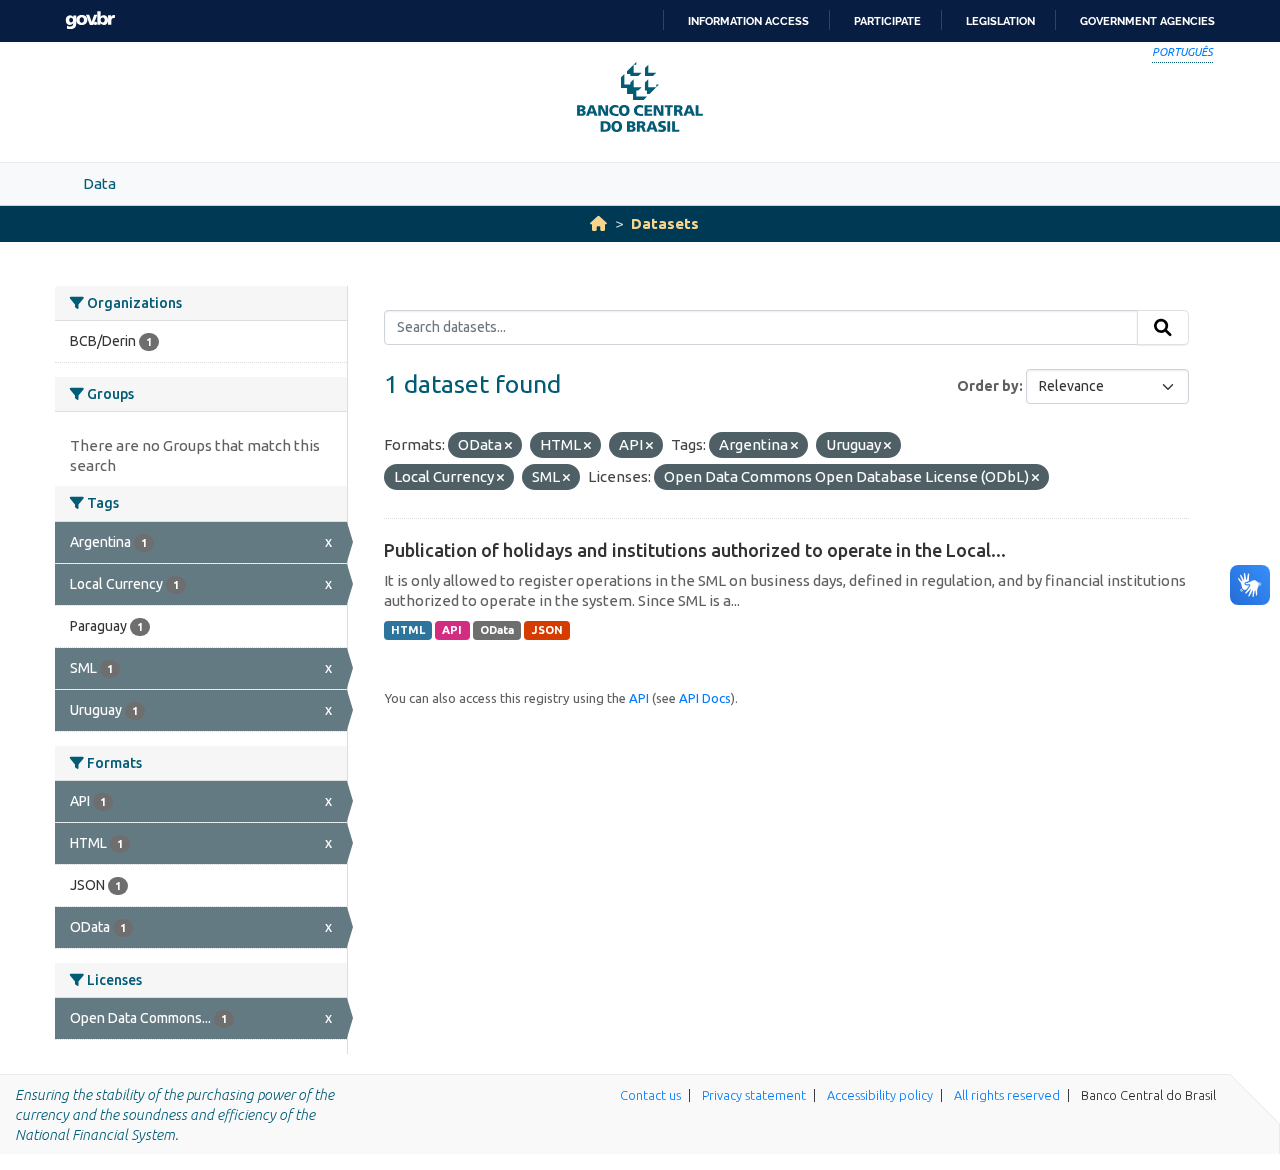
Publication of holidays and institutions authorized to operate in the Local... (695, 550)
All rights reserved (1007, 1095)
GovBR (90, 20)
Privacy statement (754, 1095)
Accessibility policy (880, 1095)
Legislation (1000, 21)
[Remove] (508, 446)
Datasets (665, 223)
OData (497, 630)
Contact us (650, 1095)
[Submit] (1163, 328)
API (452, 630)
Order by (988, 386)
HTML (408, 630)
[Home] (598, 223)
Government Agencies (1147, 21)
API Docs (705, 698)
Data (99, 183)
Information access (748, 21)
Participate (887, 21)
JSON (547, 630)
